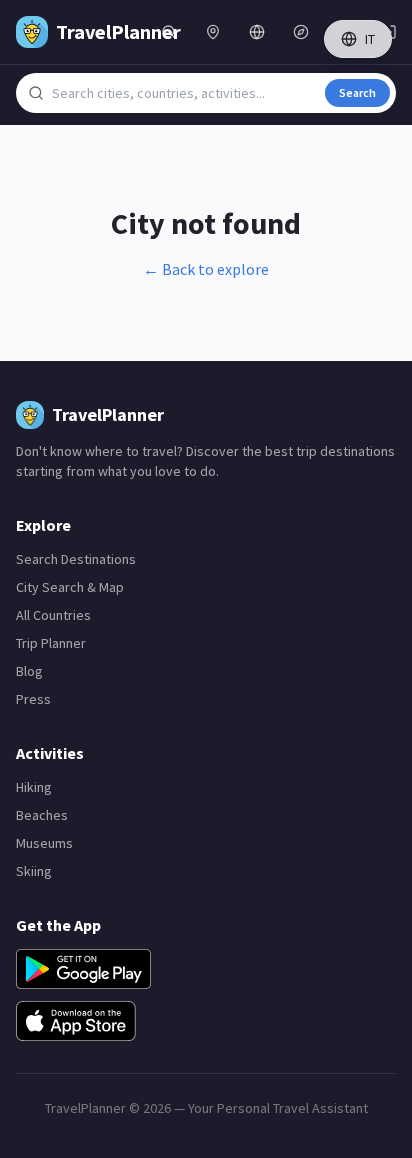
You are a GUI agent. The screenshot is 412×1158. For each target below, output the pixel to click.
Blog (29, 671)
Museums (44, 843)
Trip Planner (51, 643)
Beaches (42, 815)
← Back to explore (206, 269)
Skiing (34, 871)
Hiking (34, 787)
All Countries (53, 615)
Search (357, 92)
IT (370, 39)
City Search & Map (70, 587)
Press (33, 699)
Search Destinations (76, 559)
